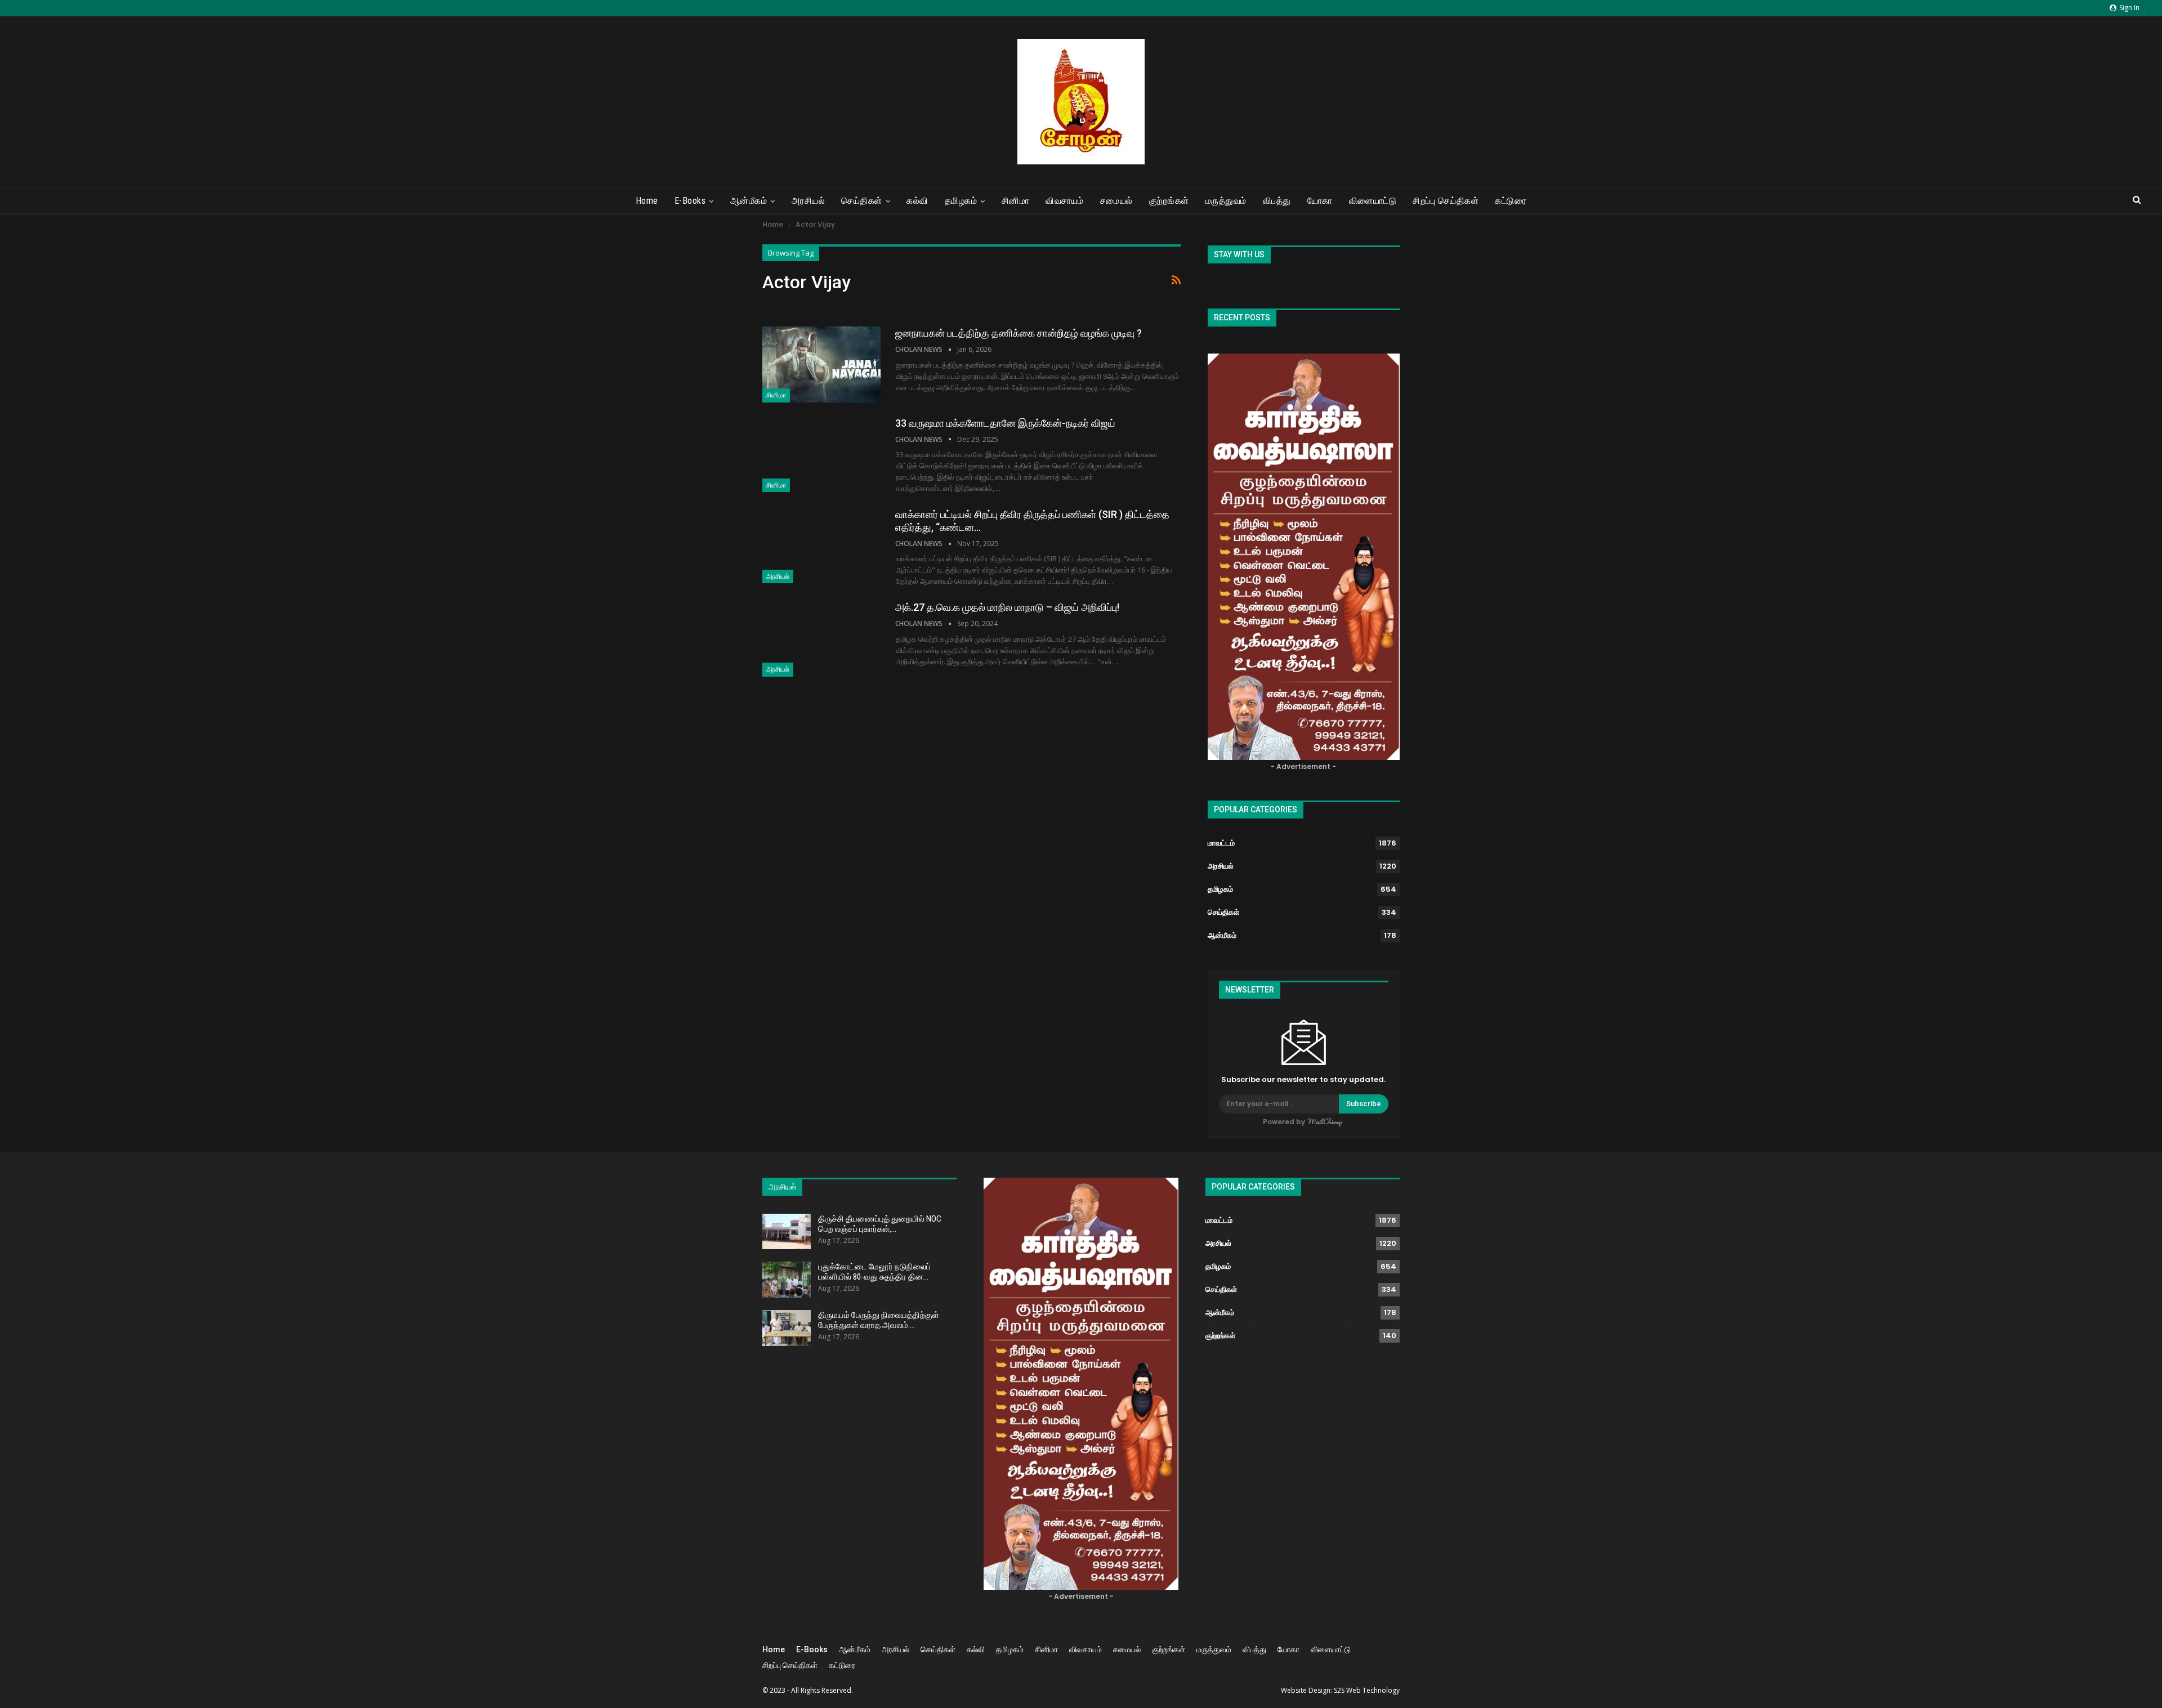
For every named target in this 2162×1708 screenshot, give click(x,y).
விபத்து (1277, 201)
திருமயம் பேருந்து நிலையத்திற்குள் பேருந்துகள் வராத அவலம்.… (879, 1320)
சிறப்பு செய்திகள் (1446, 201)
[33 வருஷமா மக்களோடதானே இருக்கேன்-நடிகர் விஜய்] (821, 454)
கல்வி (917, 201)
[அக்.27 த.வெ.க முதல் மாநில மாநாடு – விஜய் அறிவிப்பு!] (821, 638)
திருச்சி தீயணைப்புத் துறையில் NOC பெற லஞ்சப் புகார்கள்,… (880, 1224)
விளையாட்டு (1373, 201)
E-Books (690, 201)
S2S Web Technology (1367, 1690)
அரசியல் (808, 201)
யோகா (1320, 201)
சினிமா (1016, 201)
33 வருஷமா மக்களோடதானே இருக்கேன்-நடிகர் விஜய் (1005, 423)
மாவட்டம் (1221, 843)
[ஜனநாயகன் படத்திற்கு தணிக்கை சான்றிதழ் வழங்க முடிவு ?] (821, 364)
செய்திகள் (862, 201)
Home (647, 201)
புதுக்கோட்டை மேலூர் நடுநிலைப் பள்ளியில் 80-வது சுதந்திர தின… (874, 1272)
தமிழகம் (961, 201)
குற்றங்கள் (1169, 201)
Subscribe (1364, 1104)
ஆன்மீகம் (749, 201)
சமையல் (1116, 201)
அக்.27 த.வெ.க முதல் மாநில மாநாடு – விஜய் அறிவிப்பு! (1007, 607)
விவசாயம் (1065, 201)
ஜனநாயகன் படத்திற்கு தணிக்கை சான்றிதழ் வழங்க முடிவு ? (1019, 333)
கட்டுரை (1511, 201)
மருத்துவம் (1226, 201)
